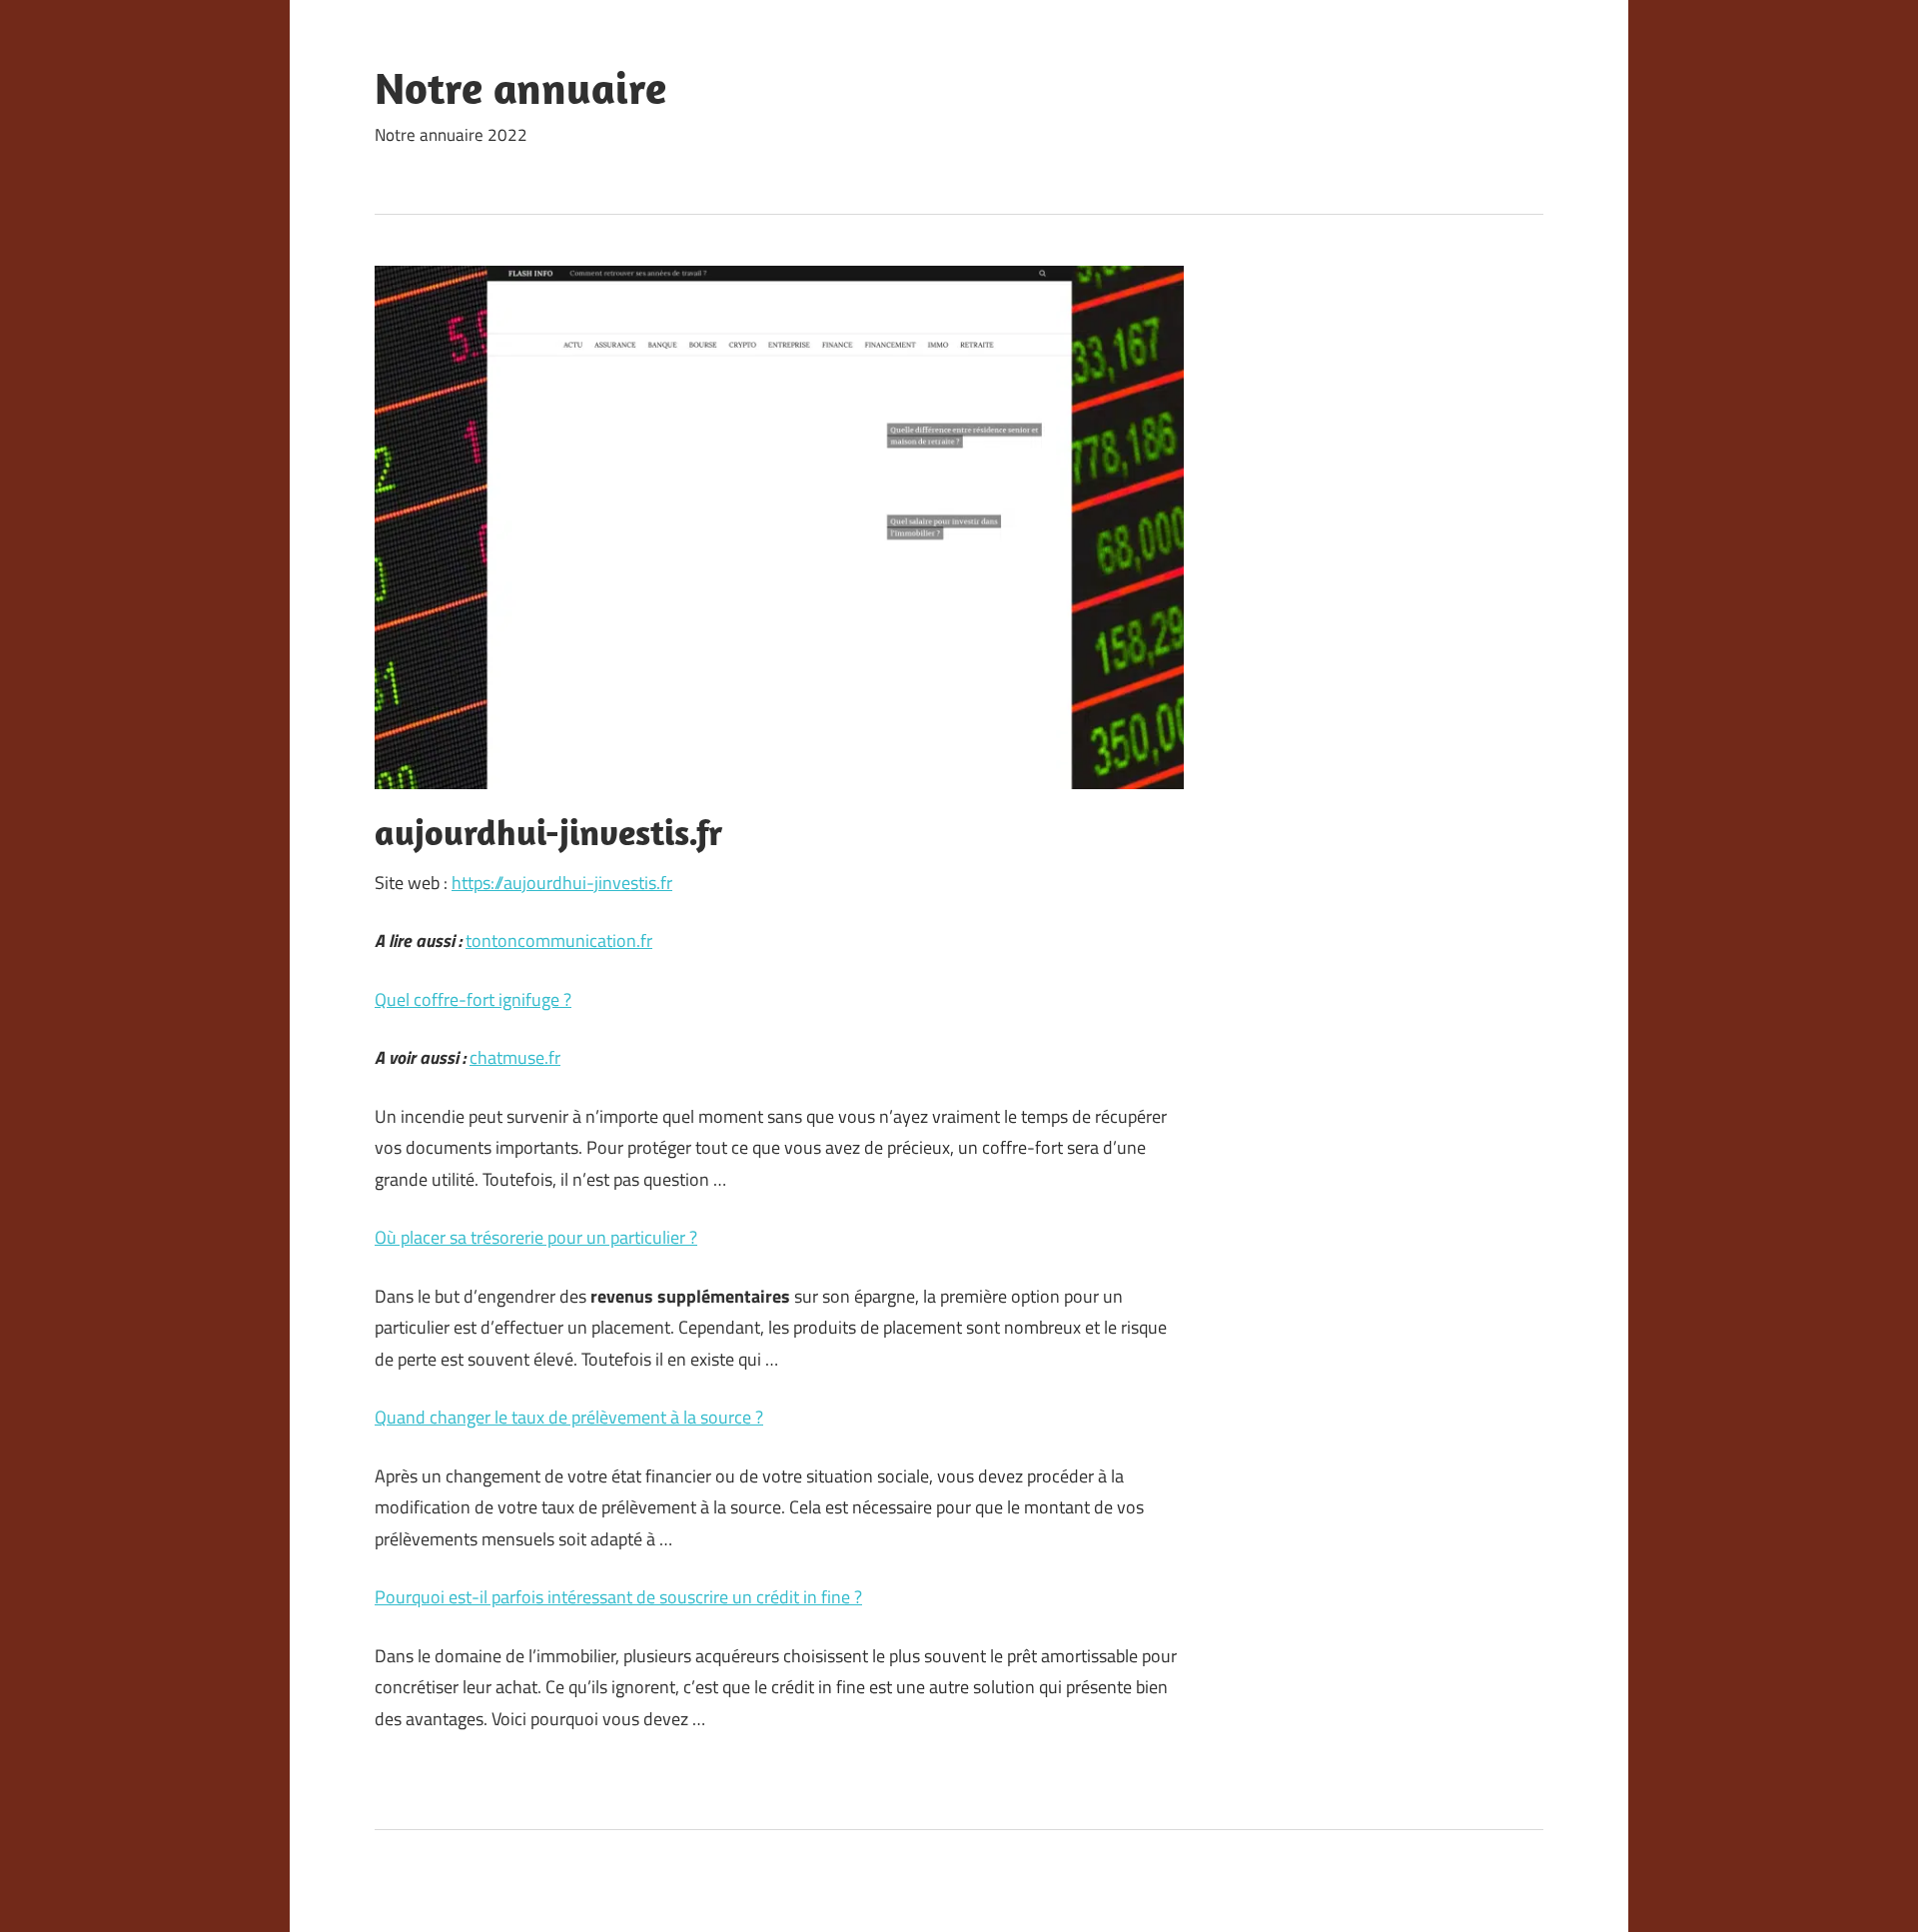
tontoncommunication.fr (559, 941)
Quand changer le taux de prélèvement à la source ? (569, 1417)
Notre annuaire (520, 88)
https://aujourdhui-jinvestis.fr (562, 883)
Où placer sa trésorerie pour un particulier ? (536, 1237)
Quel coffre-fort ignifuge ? (473, 999)
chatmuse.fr (515, 1057)
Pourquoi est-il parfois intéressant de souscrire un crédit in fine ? (618, 1597)
